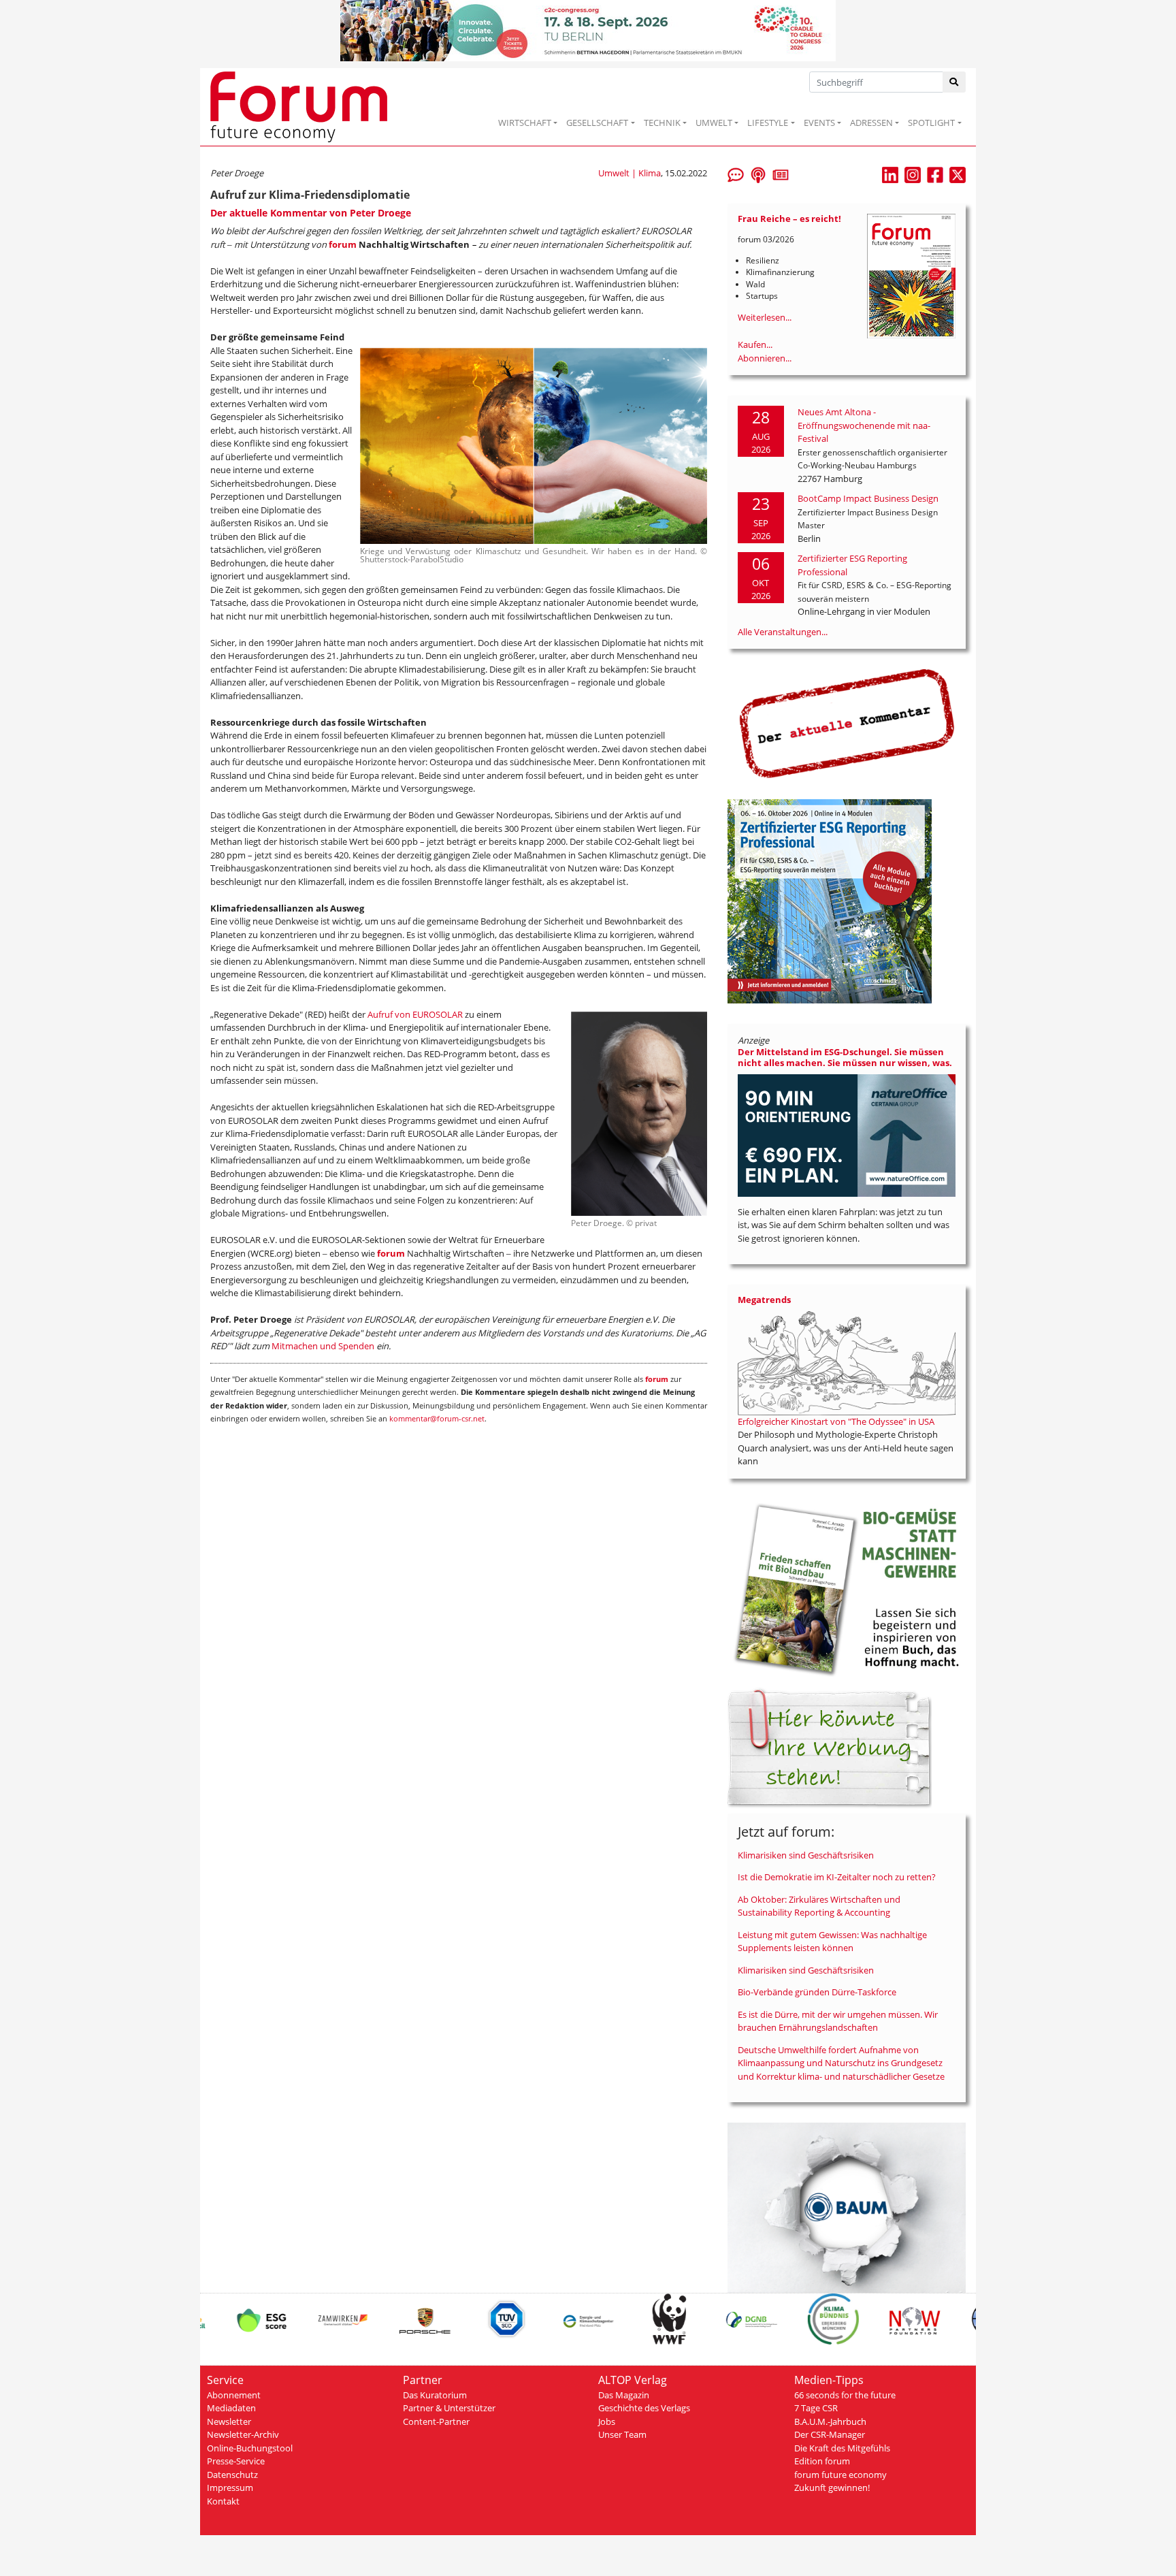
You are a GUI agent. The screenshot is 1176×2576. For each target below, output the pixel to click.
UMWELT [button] (714, 123)
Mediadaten (231, 2408)
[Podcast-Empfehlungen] (758, 174)
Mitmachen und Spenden (323, 1346)
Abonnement (234, 2395)
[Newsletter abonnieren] (781, 174)
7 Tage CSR (816, 2408)
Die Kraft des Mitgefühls (842, 2448)
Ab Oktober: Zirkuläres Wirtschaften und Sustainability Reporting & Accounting (819, 1906)
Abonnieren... (765, 358)
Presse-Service (236, 2461)
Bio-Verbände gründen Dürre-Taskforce (817, 1992)
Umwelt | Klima (630, 173)
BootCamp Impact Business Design (868, 498)
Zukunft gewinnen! (832, 2488)
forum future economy (840, 2475)
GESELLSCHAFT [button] (597, 123)
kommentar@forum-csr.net (437, 1418)
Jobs (607, 2421)
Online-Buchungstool (250, 2448)
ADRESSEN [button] (871, 123)
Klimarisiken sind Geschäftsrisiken (806, 1855)
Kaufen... (755, 344)
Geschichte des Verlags (644, 2408)
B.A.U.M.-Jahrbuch (830, 2421)
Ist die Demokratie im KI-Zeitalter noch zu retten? (837, 1877)
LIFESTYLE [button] (768, 123)
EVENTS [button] (819, 123)
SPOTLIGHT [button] (931, 123)
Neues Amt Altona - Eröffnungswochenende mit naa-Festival (864, 425)
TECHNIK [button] (662, 123)
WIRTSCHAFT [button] (525, 123)
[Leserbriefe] (736, 174)
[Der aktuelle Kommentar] (847, 723)
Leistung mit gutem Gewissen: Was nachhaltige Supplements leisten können (832, 1942)
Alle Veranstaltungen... (783, 632)
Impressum (230, 2488)
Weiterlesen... (765, 317)
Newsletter (229, 2421)
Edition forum (822, 2461)
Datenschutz (232, 2475)
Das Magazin (624, 2395)
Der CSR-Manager (830, 2434)
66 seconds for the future (845, 2395)
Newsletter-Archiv (243, 2434)
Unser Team (622, 2434)
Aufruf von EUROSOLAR (415, 1014)
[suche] (954, 82)
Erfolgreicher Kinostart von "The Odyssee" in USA (836, 1421)
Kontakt (223, 2501)
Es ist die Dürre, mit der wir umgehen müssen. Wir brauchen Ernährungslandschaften (838, 2021)
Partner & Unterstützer (449, 2408)
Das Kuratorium (435, 2395)
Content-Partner (436, 2421)
